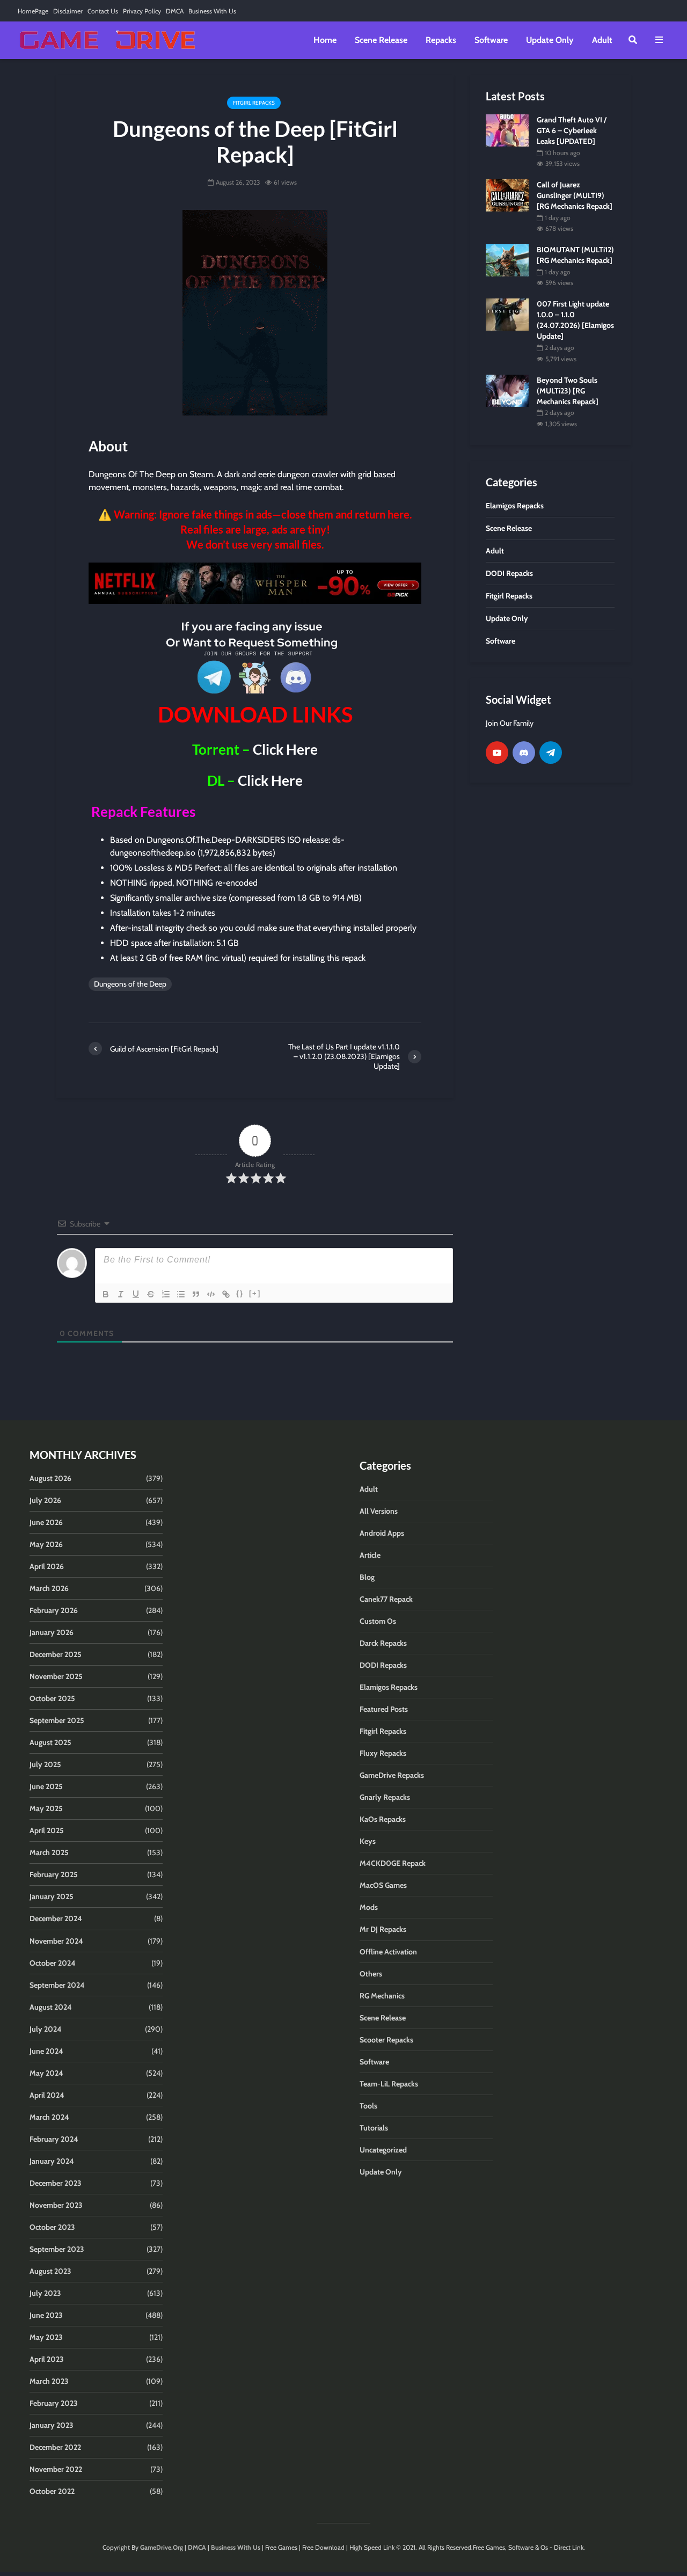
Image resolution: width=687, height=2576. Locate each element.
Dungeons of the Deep (130, 984)
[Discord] (524, 753)
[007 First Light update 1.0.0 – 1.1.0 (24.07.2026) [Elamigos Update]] (507, 314)
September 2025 (57, 1720)
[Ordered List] (166, 1294)
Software (491, 40)
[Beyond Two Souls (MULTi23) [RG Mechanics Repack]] (507, 390)
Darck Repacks (383, 1643)
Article (370, 1555)
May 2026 (46, 1544)
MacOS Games (383, 1885)
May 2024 (46, 2073)
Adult (602, 40)
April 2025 (47, 1830)
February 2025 (54, 1874)
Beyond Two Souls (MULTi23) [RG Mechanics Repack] (568, 391)
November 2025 (56, 1676)
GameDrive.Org (162, 2547)
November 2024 (56, 1941)
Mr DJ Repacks (383, 1929)
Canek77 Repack (386, 1599)
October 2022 (52, 2491)
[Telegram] (551, 753)
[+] (255, 1293)
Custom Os (378, 1621)
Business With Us (212, 11)
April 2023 (47, 2359)
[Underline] (136, 1294)
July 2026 (45, 1500)
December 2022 (55, 2447)
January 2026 (52, 1632)
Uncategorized (383, 2150)
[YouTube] (497, 753)
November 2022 (56, 2469)
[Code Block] (211, 1294)
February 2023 (54, 2403)
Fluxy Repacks (383, 1753)
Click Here (285, 749)
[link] (255, 583)
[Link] (226, 1294)
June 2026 (46, 1522)
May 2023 (46, 2337)
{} (240, 1293)
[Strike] (151, 1294)
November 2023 (56, 2205)
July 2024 (46, 2029)
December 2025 (56, 1654)
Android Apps (382, 1533)
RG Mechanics (382, 1996)
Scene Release (381, 40)
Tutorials (374, 2128)
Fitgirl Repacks (254, 103)
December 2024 (56, 1918)
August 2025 (50, 1742)
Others (371, 1974)
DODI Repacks (383, 1665)
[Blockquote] (196, 1294)
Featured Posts (384, 1709)
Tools (368, 2106)
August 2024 (51, 2007)
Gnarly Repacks (385, 1797)
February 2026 (54, 1610)
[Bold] (106, 1294)
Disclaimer (68, 11)
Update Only (550, 40)
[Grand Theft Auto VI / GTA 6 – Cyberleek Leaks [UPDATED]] (507, 129)
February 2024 (54, 2139)
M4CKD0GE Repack (393, 1863)
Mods (369, 1907)
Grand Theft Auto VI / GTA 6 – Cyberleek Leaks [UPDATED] (572, 130)
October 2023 (52, 2227)
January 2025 (52, 1896)
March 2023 (49, 2381)
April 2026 (47, 1566)
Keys (368, 1841)
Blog (367, 1577)
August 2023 (50, 2271)
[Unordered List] (181, 1294)
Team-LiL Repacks (389, 2084)
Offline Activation (388, 1952)
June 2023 (46, 2315)
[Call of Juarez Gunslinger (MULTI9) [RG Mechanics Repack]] (507, 195)
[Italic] (121, 1294)
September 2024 (57, 1985)
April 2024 (47, 2095)
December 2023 (56, 2183)
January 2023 (52, 2425)
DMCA (175, 11)
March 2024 (49, 2117)
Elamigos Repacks (389, 1687)
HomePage (33, 11)
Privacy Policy (142, 11)
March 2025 (49, 1852)
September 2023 (57, 2249)
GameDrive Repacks (392, 1775)
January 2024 (52, 2161)
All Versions (379, 1511)
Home (325, 40)
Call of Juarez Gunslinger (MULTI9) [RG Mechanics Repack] (575, 195)
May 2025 (46, 1808)
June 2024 (46, 2051)
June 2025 (46, 1786)
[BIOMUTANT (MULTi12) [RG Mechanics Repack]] (507, 260)
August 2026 (50, 1478)
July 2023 (45, 2293)
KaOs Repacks (383, 1819)
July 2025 (45, 1764)
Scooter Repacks (386, 2040)
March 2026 (49, 1588)
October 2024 (53, 1963)
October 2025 (52, 1698)
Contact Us (103, 11)
